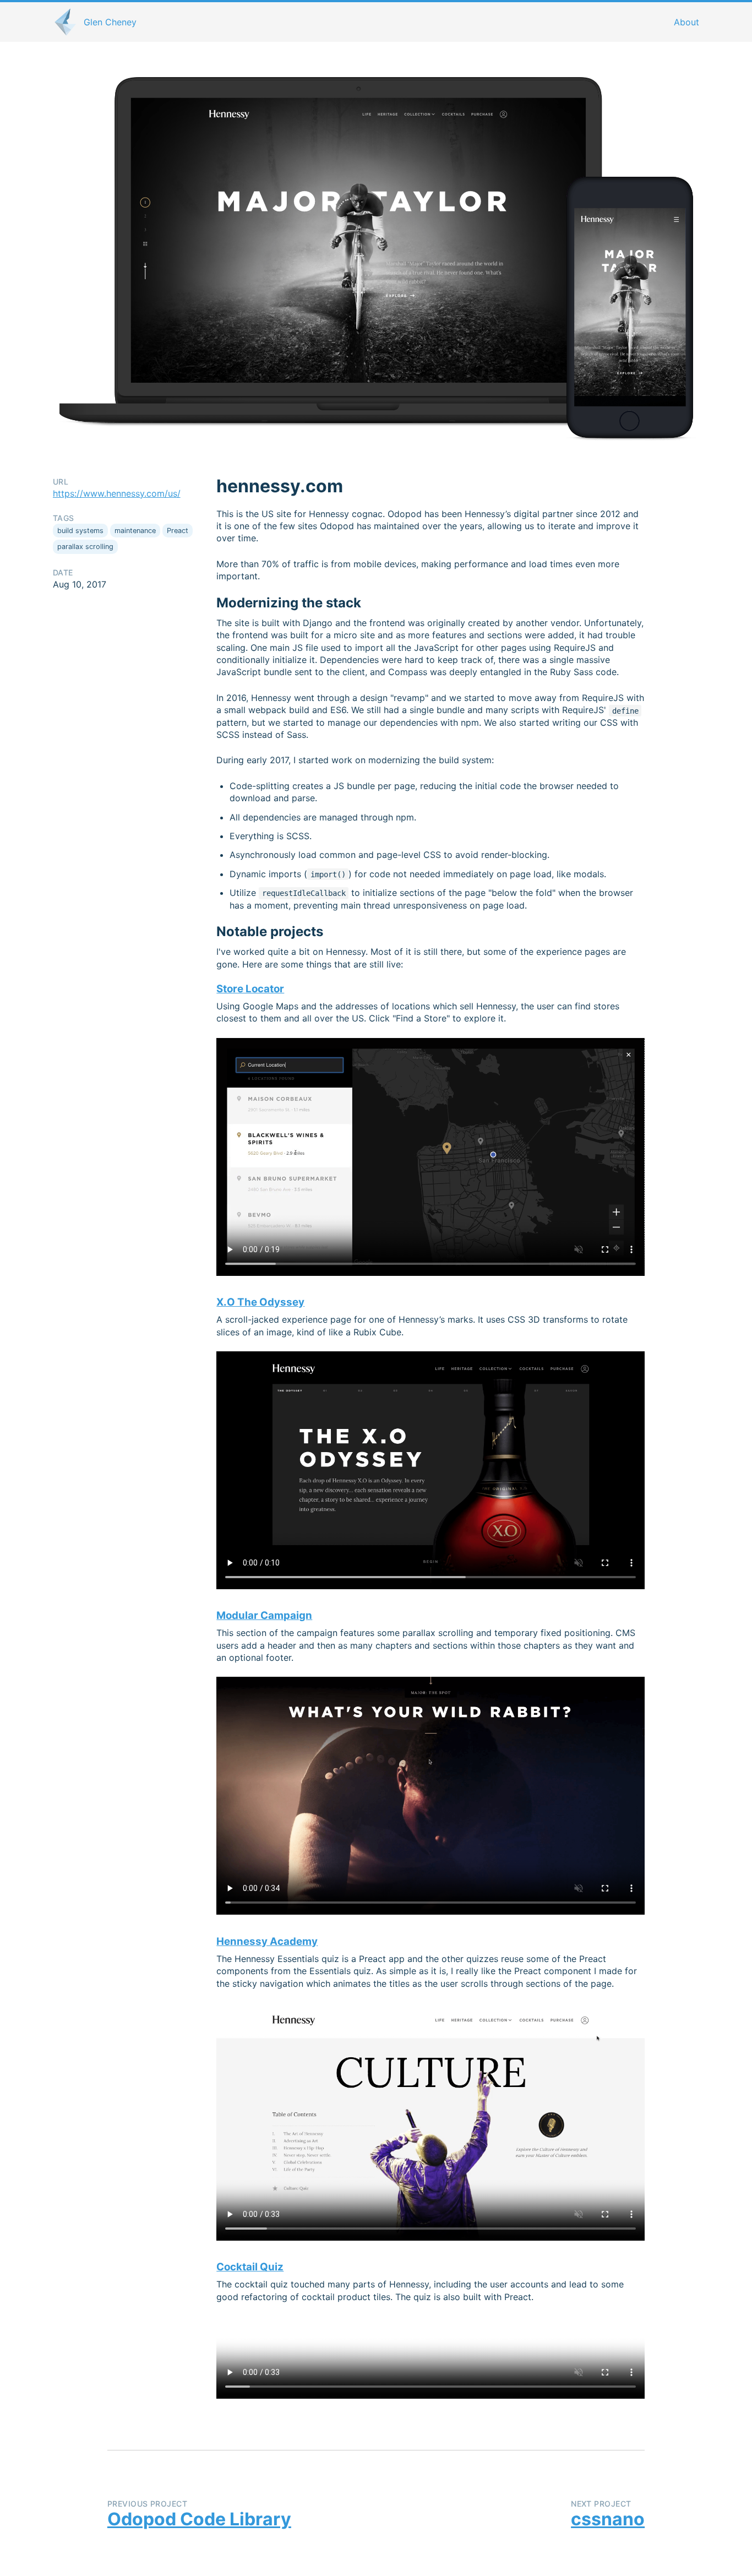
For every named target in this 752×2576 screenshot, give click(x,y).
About (686, 22)
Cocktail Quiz (250, 2267)
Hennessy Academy (267, 1941)
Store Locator (250, 989)
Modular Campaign (264, 1615)
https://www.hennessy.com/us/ (117, 493)
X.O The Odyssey (260, 1302)
